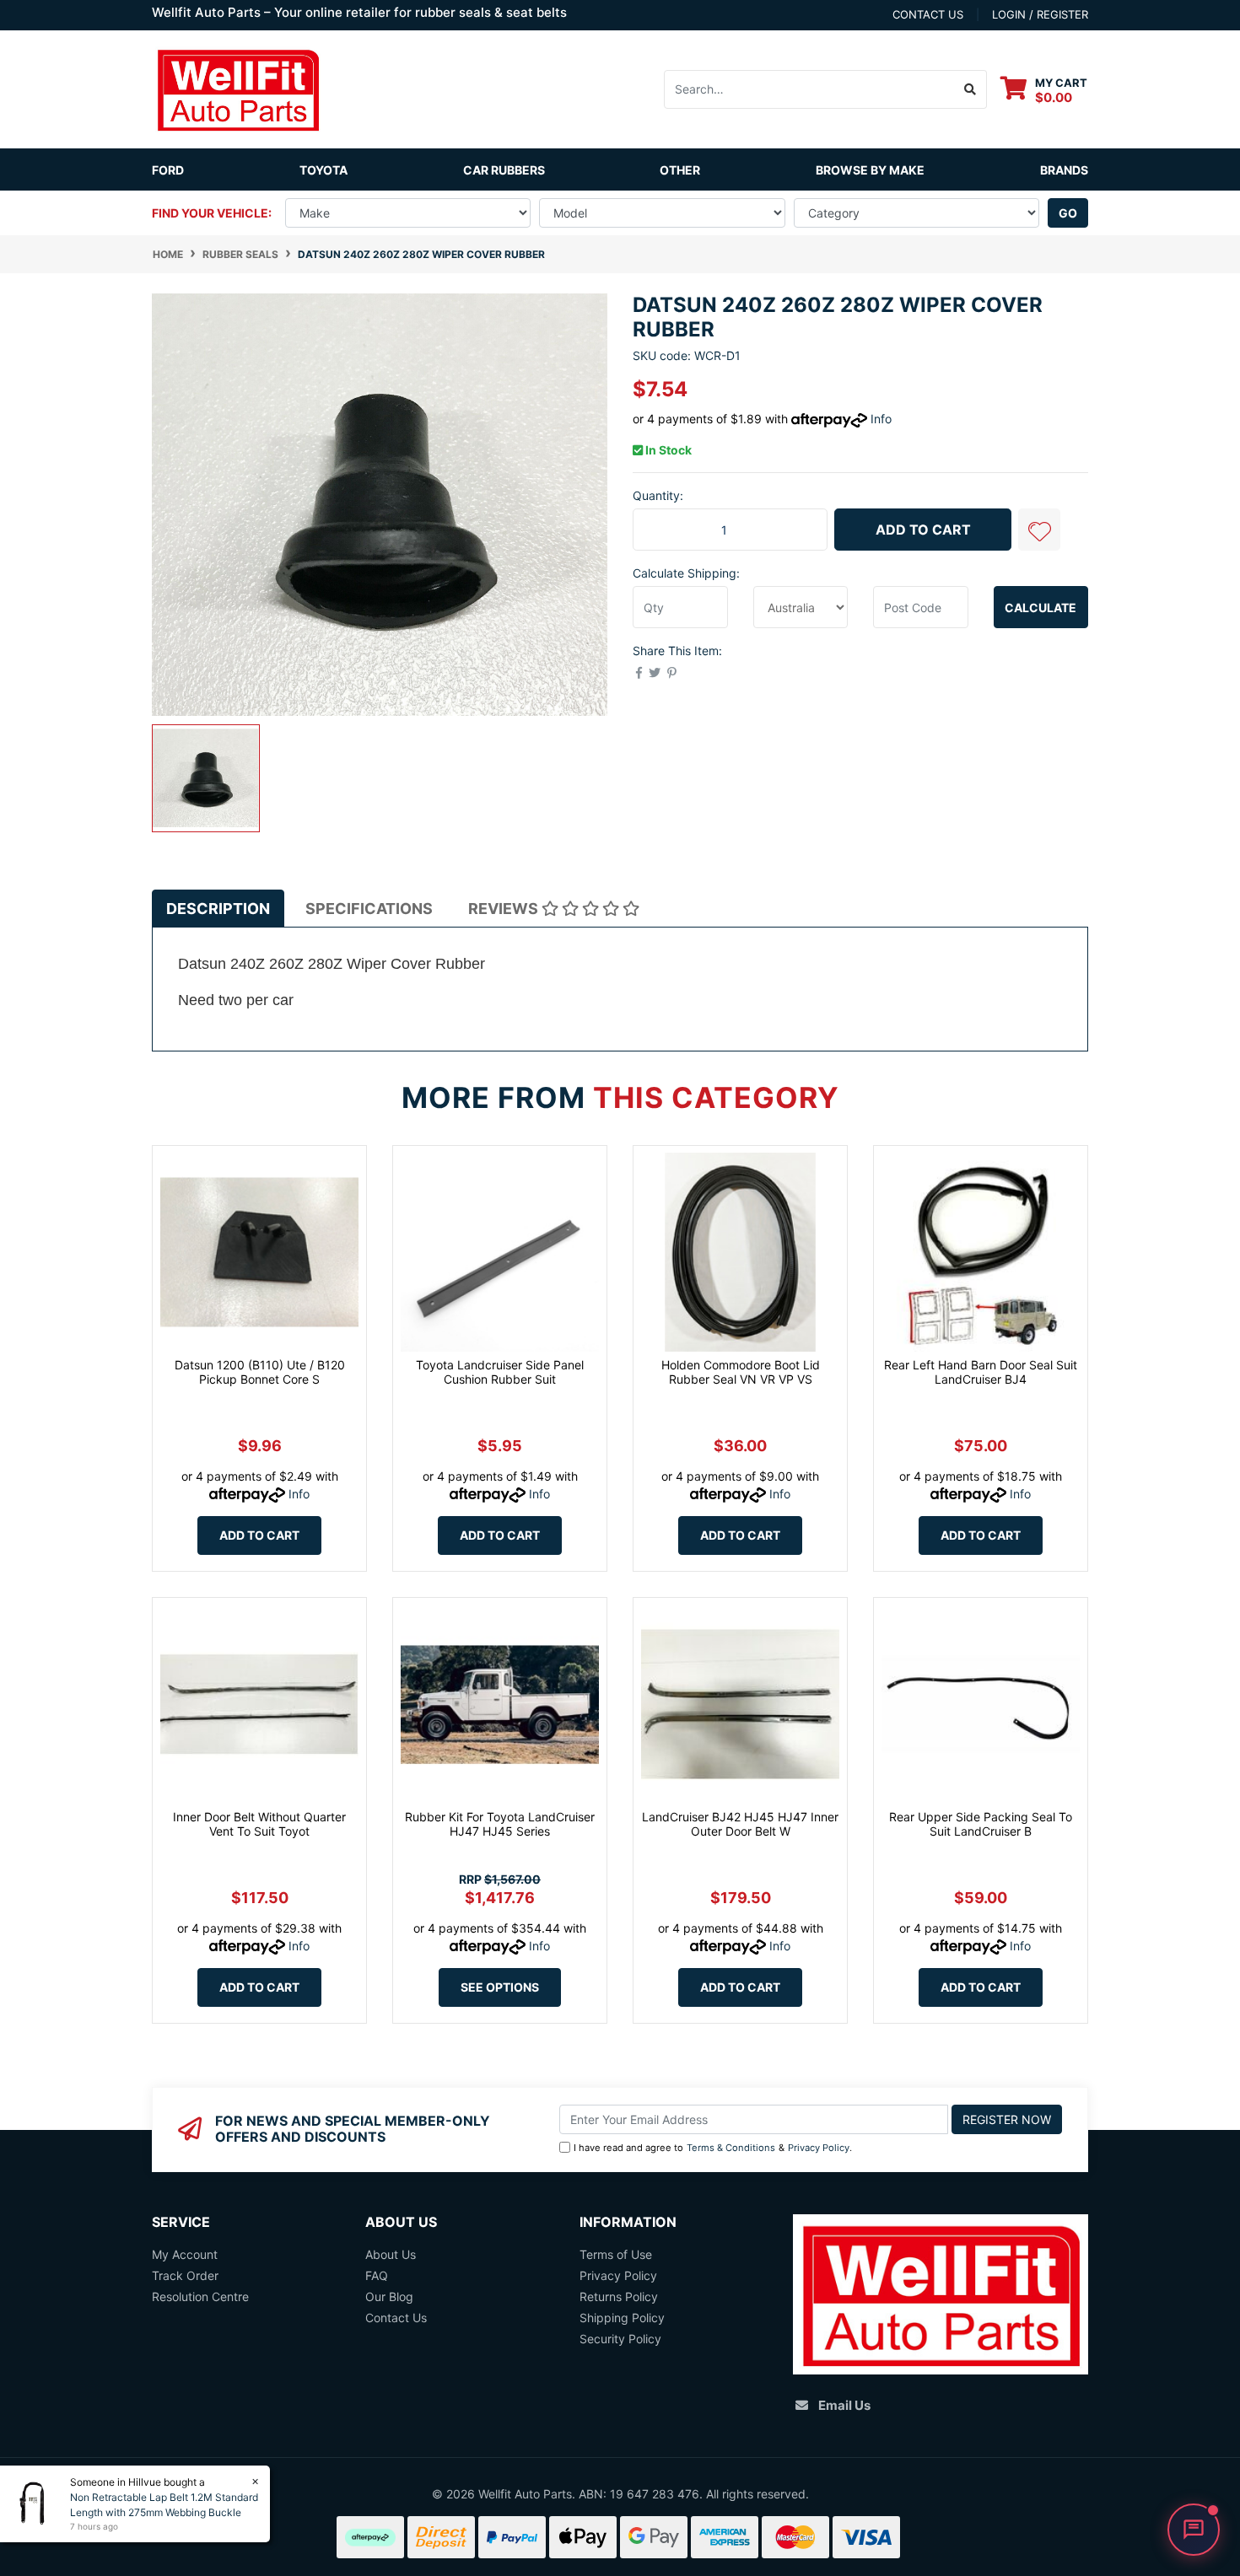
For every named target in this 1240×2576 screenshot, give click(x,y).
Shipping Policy (622, 2318)
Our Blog (389, 2296)
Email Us (844, 2405)
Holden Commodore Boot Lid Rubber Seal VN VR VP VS (741, 1372)
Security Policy (620, 2339)
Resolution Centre (200, 2296)
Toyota (323, 170)
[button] (1039, 530)
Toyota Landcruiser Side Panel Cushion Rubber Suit (500, 1372)
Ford (168, 170)
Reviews (505, 909)
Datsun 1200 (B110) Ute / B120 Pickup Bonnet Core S (260, 1372)
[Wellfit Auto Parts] (238, 88)
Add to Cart (923, 530)
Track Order (185, 2275)
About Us (391, 2254)
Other (680, 170)
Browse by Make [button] (870, 170)
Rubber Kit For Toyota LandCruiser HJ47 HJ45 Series (500, 1824)
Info (881, 419)
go (1068, 213)
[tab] (218, 909)
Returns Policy (619, 2296)
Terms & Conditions (731, 2148)
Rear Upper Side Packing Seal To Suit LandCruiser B (981, 1824)
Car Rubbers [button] (504, 170)
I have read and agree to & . (713, 2148)
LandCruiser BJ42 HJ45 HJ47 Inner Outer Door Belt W (740, 1824)
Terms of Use (616, 2254)
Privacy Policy (819, 2148)
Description (218, 909)
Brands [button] (1064, 170)
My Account (185, 2254)
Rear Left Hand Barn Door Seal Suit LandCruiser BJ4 (981, 1372)
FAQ (377, 2275)
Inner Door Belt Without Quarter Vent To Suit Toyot (259, 1824)
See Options (500, 1987)
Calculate (1041, 608)
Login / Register (1040, 14)
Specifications (369, 909)
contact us (928, 14)
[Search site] (970, 89)
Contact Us (396, 2318)
